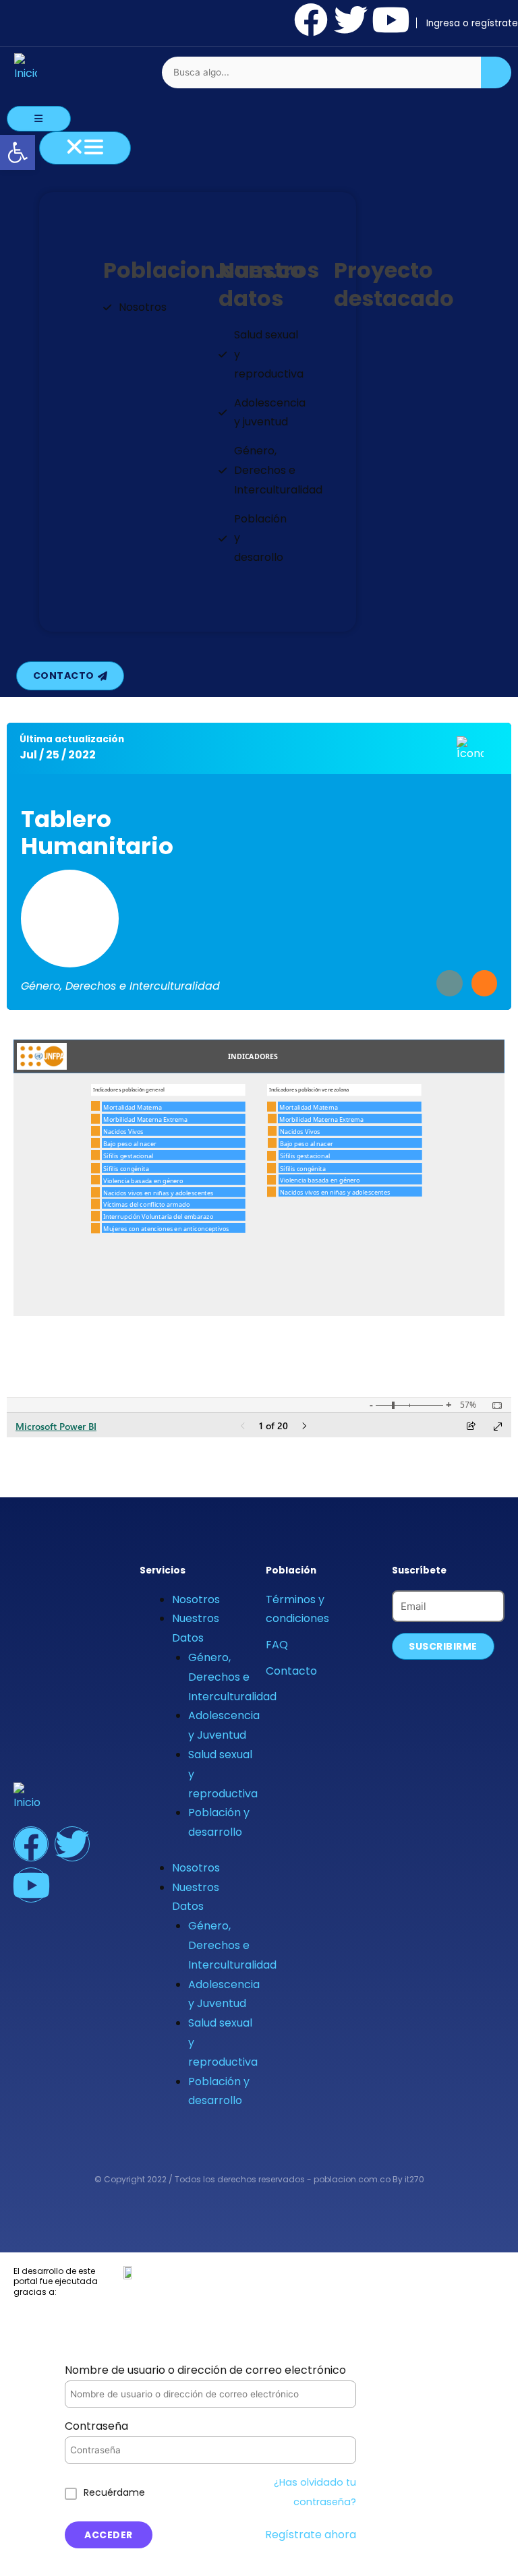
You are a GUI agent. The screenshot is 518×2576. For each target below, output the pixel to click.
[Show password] (329, 2450)
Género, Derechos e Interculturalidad (232, 1677)
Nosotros (196, 1599)
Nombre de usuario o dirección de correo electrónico (205, 2370)
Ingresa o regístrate (472, 23)
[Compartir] (484, 983)
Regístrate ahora (311, 2535)
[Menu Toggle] (39, 119)
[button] (18, 152)
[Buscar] (496, 72)
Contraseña (96, 2426)
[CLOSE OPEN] (85, 148)
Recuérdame (114, 2492)
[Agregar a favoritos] (449, 983)
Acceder (109, 2535)
